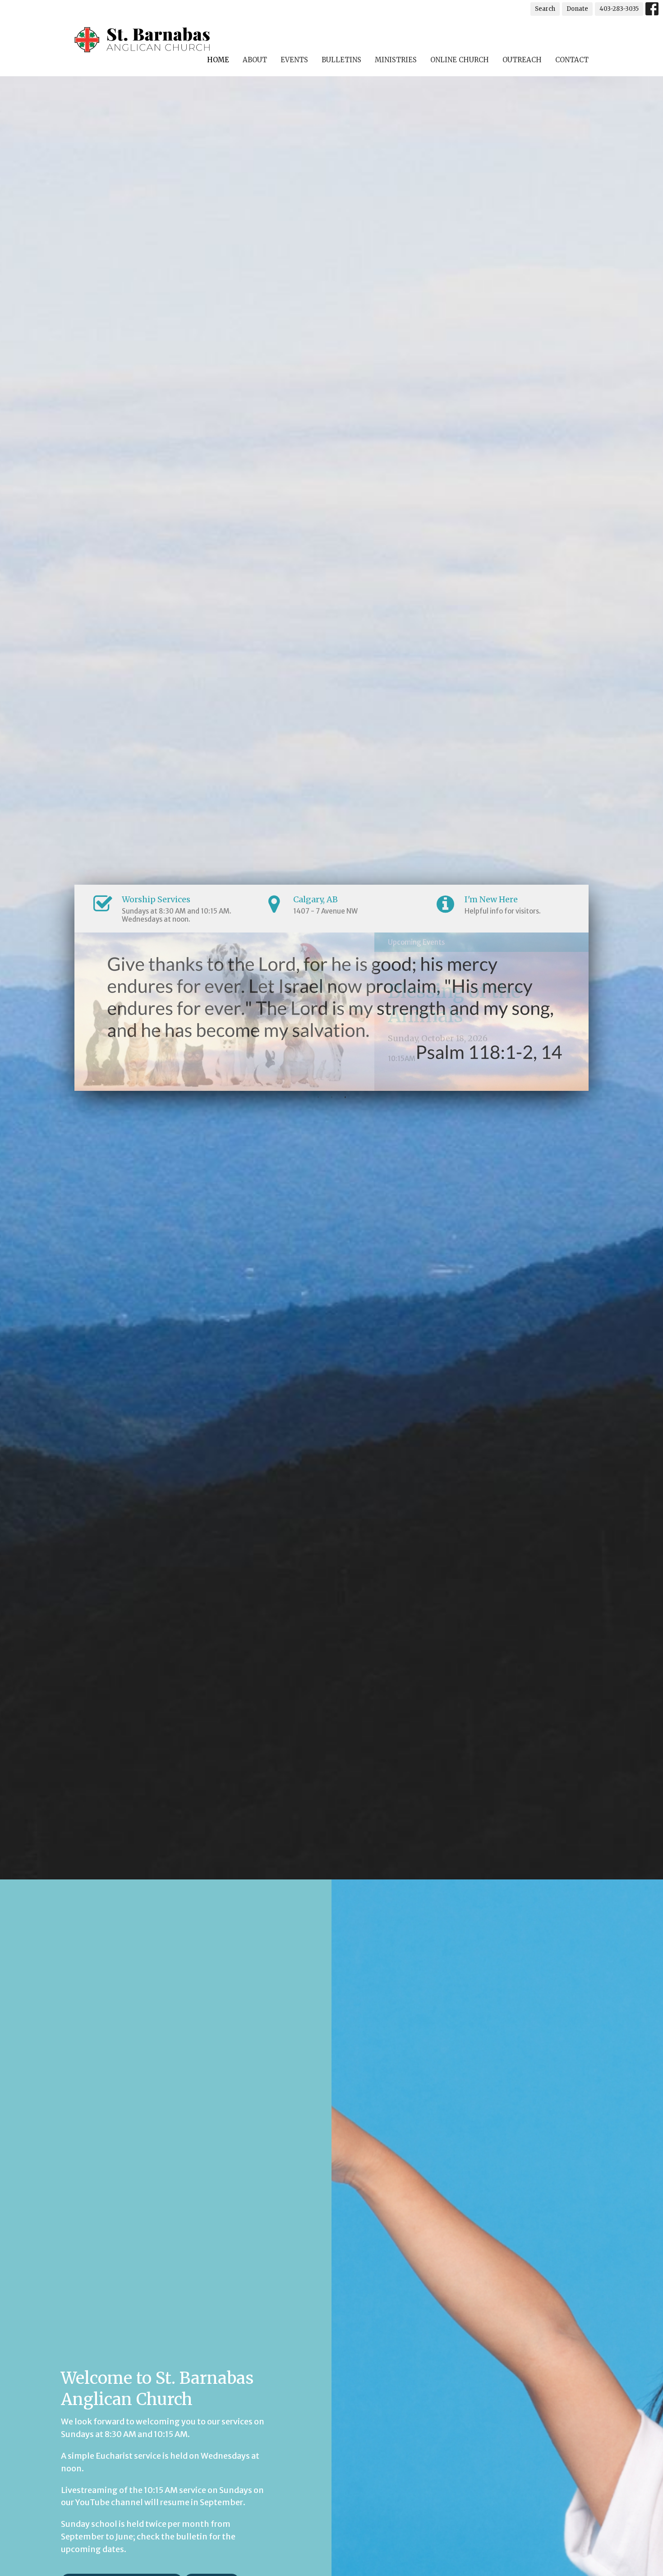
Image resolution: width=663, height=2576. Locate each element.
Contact (572, 60)
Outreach (522, 60)
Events (294, 60)
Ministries (396, 60)
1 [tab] (318, 1098)
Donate (577, 9)
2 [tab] (331, 1098)
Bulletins (341, 60)
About (255, 60)
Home (218, 60)
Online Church (460, 60)
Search (545, 9)
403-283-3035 (619, 9)
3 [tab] (345, 1098)
